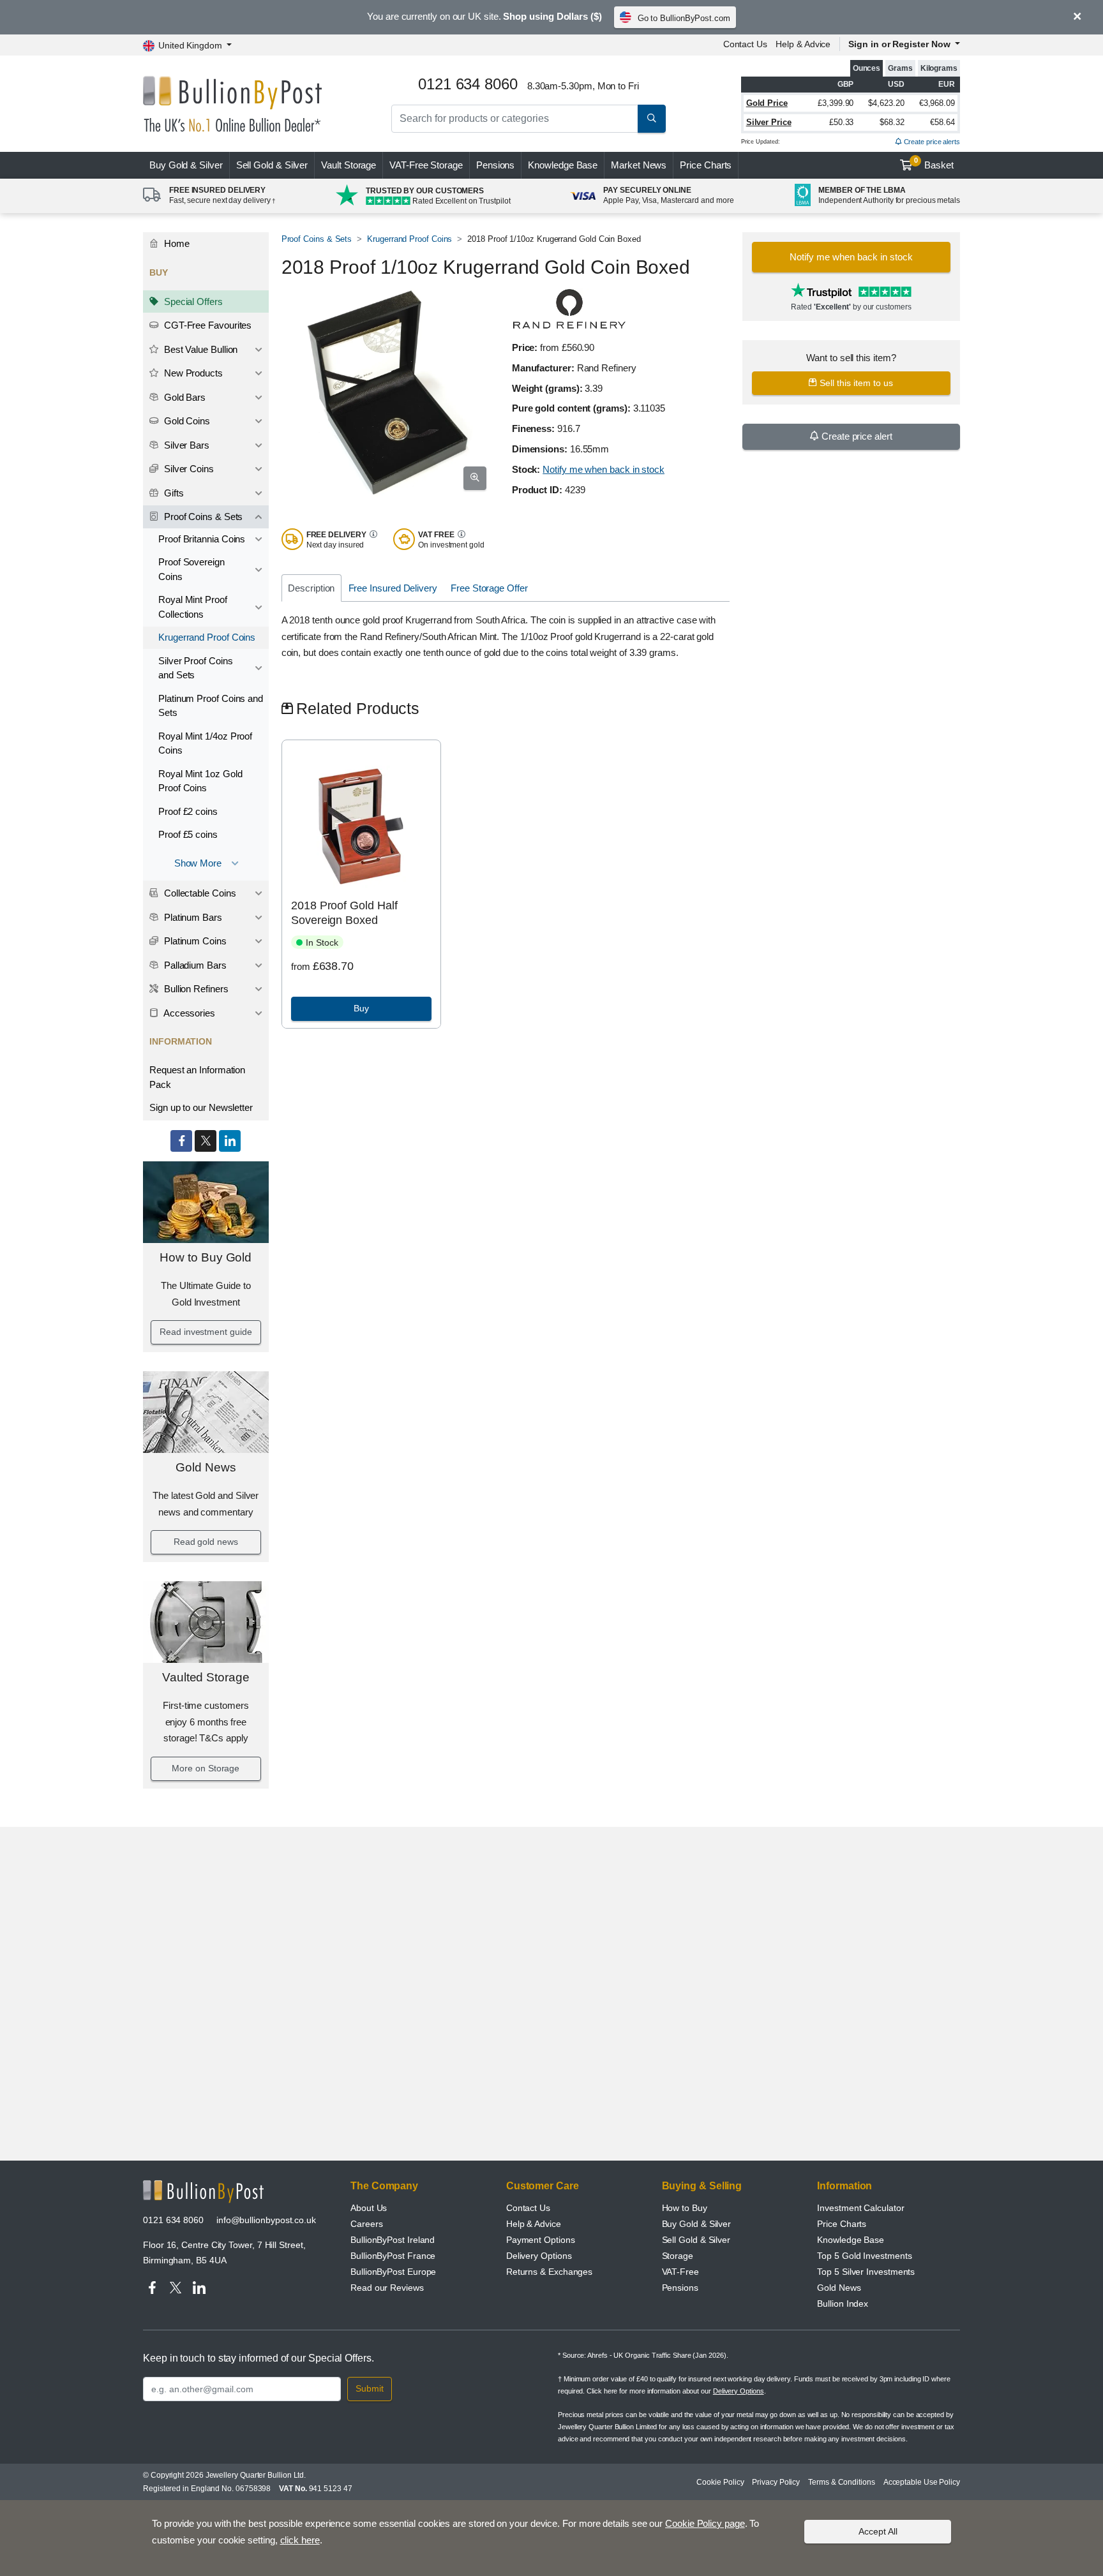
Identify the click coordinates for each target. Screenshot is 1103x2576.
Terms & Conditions (842, 2482)
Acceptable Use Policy (922, 2482)
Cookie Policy (720, 2482)
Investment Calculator (860, 2208)
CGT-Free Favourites (206, 325)
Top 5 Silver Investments (866, 2272)
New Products (192, 373)
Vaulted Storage (206, 1677)
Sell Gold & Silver (696, 2240)
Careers (366, 2224)
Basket (934, 163)
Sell (272, 165)
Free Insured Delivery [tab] (393, 588)
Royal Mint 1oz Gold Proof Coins (200, 781)
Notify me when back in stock (604, 469)
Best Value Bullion (199, 349)
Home (176, 243)
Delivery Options (539, 2256)
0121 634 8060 (173, 2220)
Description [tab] (311, 588)
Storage (678, 2256)
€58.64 (942, 122)
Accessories (188, 1013)
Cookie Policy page (705, 2523)
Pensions (495, 165)
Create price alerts (931, 142)
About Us (369, 2208)
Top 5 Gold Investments (864, 2256)
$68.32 (892, 122)
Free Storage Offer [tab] (489, 588)
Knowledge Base (563, 165)
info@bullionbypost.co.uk (266, 2220)
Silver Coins (188, 469)
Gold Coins (186, 421)
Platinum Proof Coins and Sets (211, 706)
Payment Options (541, 2240)
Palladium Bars (194, 965)
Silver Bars (185, 445)
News (639, 165)
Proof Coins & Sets (202, 517)
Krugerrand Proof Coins (207, 637)
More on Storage (206, 1768)
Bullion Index (843, 2304)
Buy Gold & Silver (697, 2224)
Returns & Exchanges (549, 2272)
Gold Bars (184, 397)
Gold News (206, 1467)
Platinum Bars (192, 917)
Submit (370, 2388)
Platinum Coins (194, 941)
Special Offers (192, 302)
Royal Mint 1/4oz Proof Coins (205, 743)
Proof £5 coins (188, 834)
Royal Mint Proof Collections (193, 607)
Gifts (173, 493)
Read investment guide (206, 1332)
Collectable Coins (199, 893)
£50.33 (842, 122)
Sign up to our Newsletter (201, 1107)
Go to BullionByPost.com (684, 18)
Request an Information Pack (197, 1077)
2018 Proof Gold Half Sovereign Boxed (344, 913)
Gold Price (767, 103)
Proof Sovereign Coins (191, 569)
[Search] (652, 119)
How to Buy (685, 2208)
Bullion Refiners (195, 989)
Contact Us (745, 44)
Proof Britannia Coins (202, 539)
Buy (186, 165)
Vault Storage (349, 165)
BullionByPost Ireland (393, 2240)
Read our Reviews (387, 2288)
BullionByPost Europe (393, 2272)
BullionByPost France (393, 2256)
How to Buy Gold (206, 1257)
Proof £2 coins (188, 811)
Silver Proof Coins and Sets (196, 668)
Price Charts (706, 165)
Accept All (878, 2531)
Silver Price (769, 122)
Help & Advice (803, 44)
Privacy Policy (776, 2482)
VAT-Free (426, 165)
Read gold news (206, 1542)
